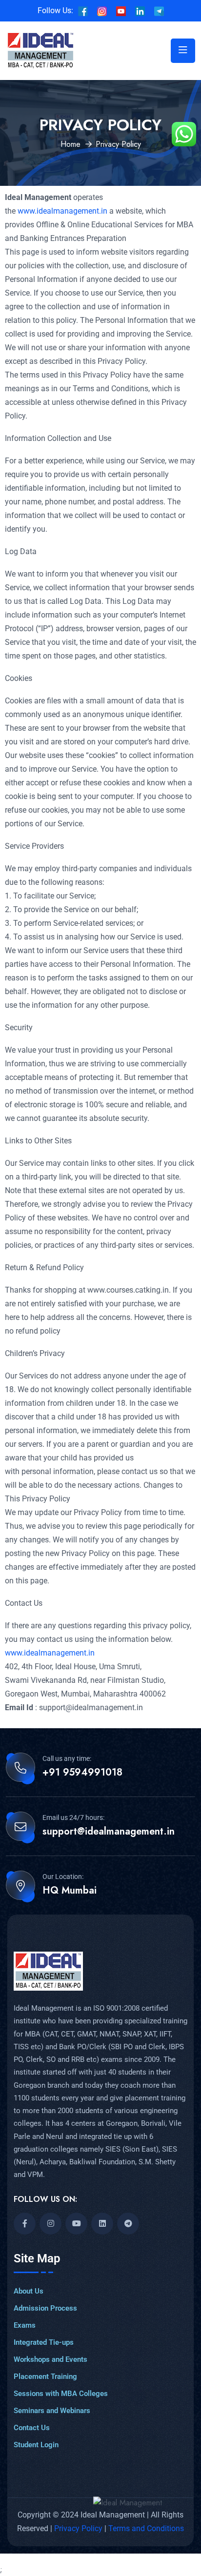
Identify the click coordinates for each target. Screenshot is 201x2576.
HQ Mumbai (70, 1891)
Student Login (36, 2445)
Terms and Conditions (146, 2528)
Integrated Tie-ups (44, 2342)
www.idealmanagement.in (61, 211)
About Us (29, 2291)
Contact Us (32, 2428)
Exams (25, 2325)
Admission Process (45, 2308)
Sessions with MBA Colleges (61, 2394)
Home (70, 144)
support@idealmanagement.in (109, 1832)
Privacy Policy (79, 2528)
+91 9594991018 (82, 1773)
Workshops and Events (50, 2359)
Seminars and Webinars (52, 2411)
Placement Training (45, 2376)
